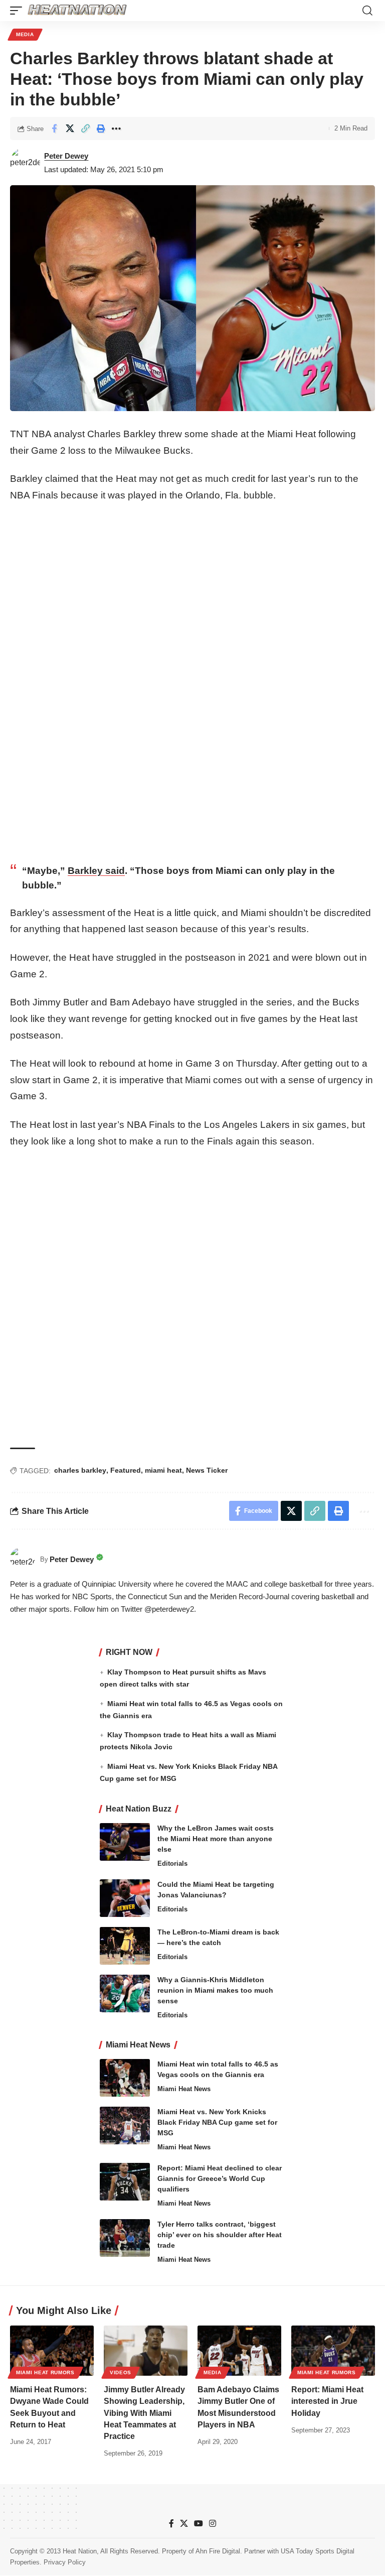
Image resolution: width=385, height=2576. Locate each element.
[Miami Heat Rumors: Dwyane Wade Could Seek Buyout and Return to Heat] (52, 2351)
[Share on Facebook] (54, 128)
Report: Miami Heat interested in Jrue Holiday (327, 2401)
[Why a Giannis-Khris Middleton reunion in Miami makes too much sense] (125, 1993)
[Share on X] (70, 128)
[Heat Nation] (77, 11)
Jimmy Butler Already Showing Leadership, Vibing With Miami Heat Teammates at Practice (144, 2413)
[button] (19, 11)
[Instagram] (213, 2524)
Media (25, 34)
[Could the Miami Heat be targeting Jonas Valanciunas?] (125, 1898)
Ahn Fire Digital (218, 2551)
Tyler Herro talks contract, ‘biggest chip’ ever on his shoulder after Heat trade (220, 2235)
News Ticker (207, 1470)
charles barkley (80, 1470)
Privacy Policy (65, 2563)
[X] (184, 2524)
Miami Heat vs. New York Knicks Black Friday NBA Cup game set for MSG (217, 2122)
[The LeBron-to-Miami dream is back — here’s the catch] (125, 1946)
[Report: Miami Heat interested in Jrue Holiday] (333, 2351)
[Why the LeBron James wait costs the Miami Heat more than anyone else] (125, 1842)
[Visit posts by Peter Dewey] (25, 163)
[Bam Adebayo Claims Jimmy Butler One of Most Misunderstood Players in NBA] (239, 2351)
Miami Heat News (184, 2089)
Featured (126, 1470)
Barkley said (96, 871)
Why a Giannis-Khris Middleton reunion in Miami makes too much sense (215, 1990)
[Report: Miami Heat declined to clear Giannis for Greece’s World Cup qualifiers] (125, 2182)
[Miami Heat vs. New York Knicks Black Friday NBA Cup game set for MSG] (125, 2126)
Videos (121, 2372)
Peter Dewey (66, 156)
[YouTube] (199, 2524)
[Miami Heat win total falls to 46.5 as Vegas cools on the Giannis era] (125, 2078)
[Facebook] (171, 2524)
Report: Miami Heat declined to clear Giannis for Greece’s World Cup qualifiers (220, 2178)
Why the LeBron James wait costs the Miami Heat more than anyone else (216, 1839)
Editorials (172, 1863)
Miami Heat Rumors (45, 2372)
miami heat (163, 1470)
